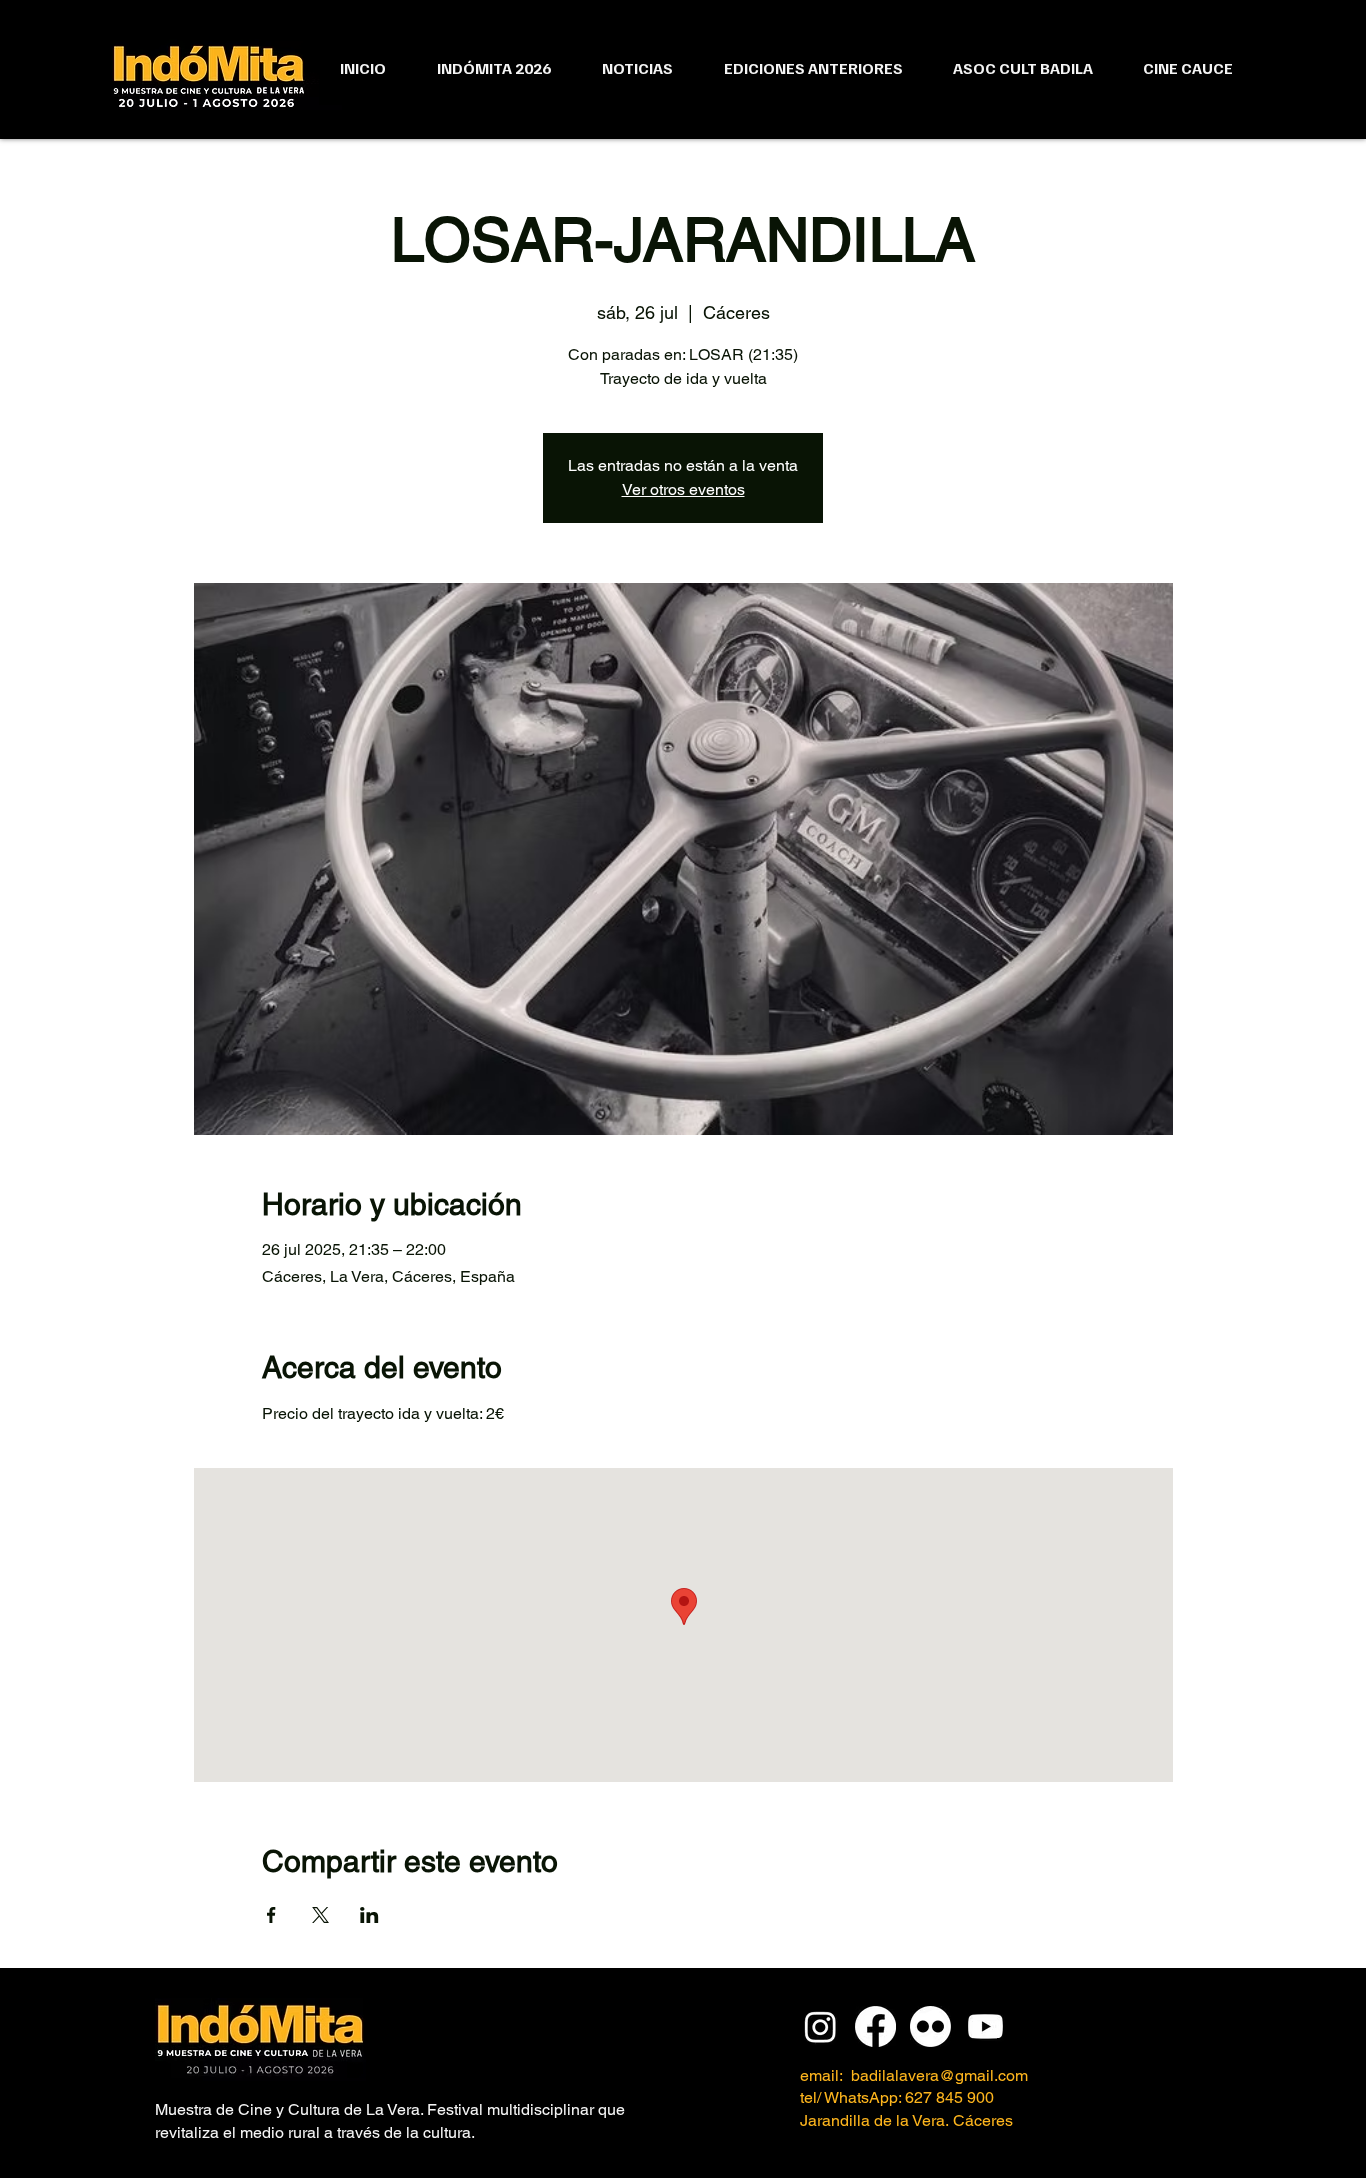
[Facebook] (875, 2026)
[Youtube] (985, 2026)
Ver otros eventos (683, 489)
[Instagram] (820, 2026)
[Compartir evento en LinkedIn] (369, 1915)
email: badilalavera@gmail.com (914, 2075)
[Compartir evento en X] (320, 1915)
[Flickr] (930, 2026)
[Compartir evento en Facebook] (271, 1915)
